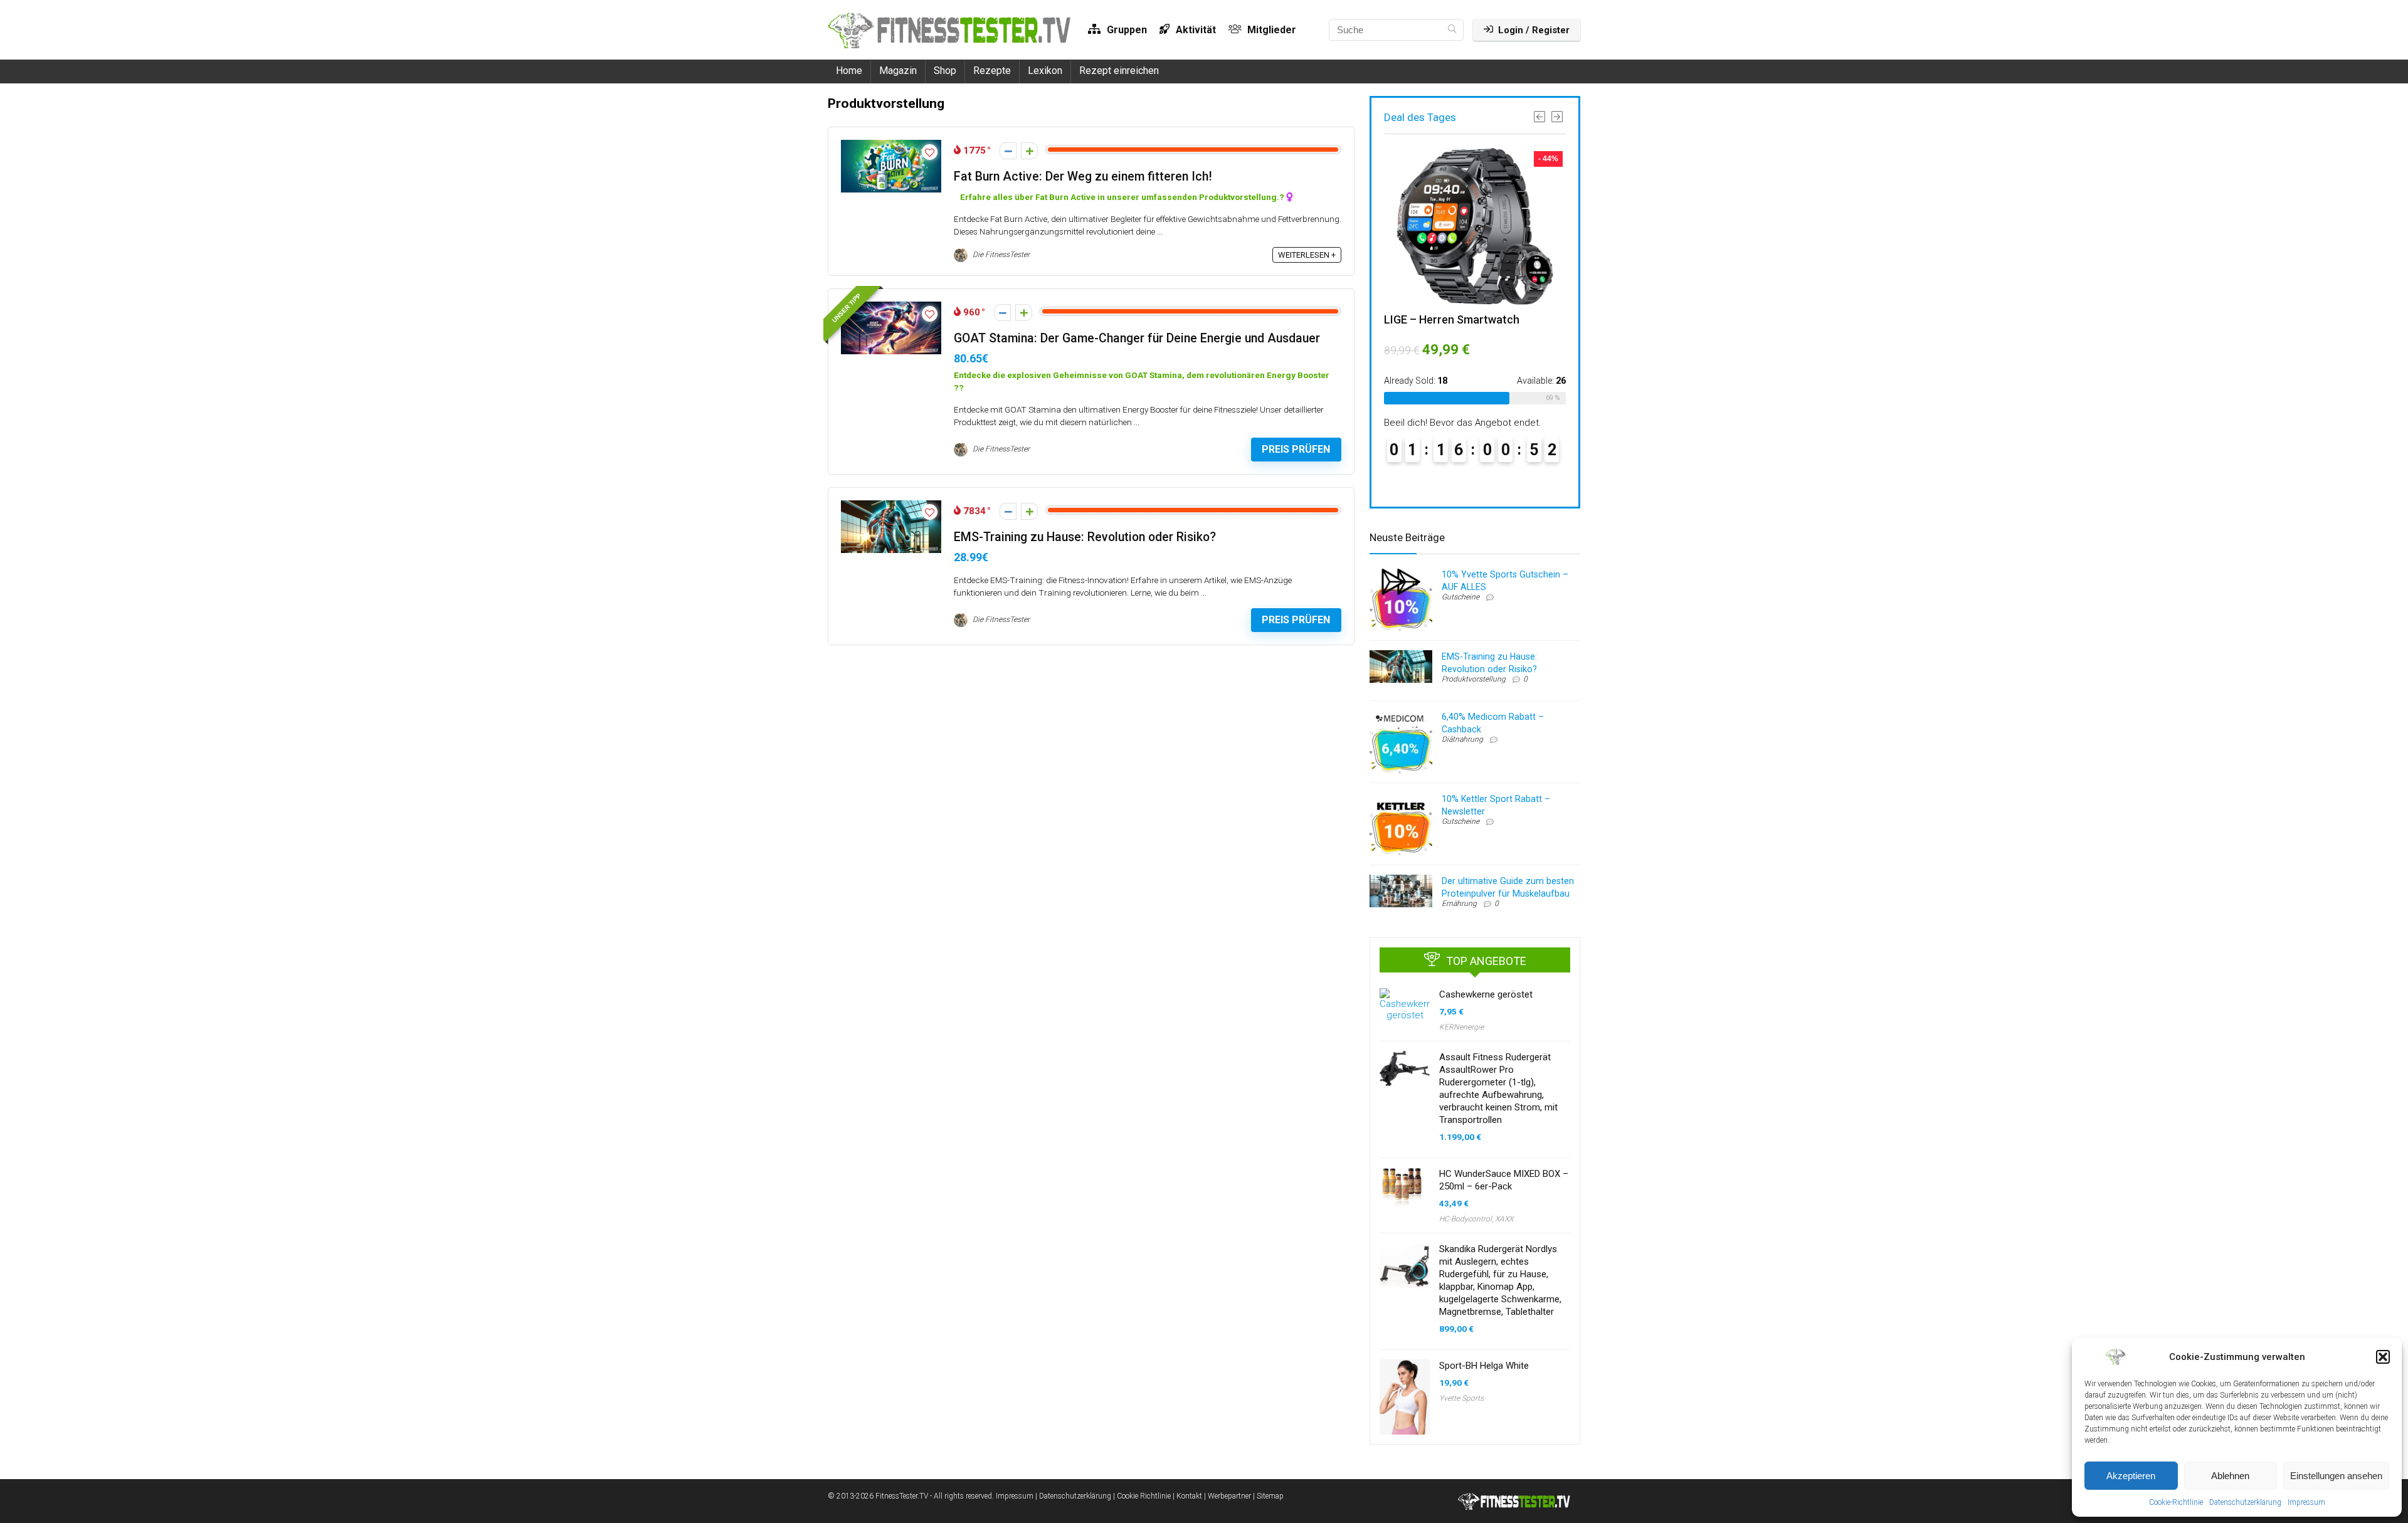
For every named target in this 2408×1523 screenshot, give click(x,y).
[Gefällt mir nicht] (1008, 151)
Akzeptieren (2131, 1476)
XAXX (1504, 1219)
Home (849, 71)
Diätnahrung (1462, 739)
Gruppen (1126, 30)
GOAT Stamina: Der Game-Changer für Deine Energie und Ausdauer (1137, 338)
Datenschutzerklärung (2245, 1502)
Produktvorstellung (1474, 679)
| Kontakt (1187, 1496)
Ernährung (1459, 904)
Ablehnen (2230, 1476)
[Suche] (1452, 30)
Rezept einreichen (1119, 71)
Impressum (2306, 1502)
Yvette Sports (1461, 1398)
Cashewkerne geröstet (1486, 994)
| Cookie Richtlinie (1142, 1496)
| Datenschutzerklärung (1073, 1496)
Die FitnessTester (1000, 255)
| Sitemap (1268, 1496)
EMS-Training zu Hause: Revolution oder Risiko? (1085, 537)
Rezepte (992, 71)
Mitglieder (1270, 30)
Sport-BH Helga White (1484, 1366)
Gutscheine (1460, 597)
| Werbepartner (1228, 1496)
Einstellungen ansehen (2336, 1476)
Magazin (898, 71)
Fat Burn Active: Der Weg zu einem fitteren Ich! (1083, 177)
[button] (2383, 1357)
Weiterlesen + (1307, 255)
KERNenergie (1461, 1027)
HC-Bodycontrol (1465, 1219)
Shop (945, 71)
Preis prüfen (1296, 449)
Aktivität (1195, 30)
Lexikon (1045, 71)
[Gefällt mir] (1029, 151)
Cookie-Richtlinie (2176, 1502)
